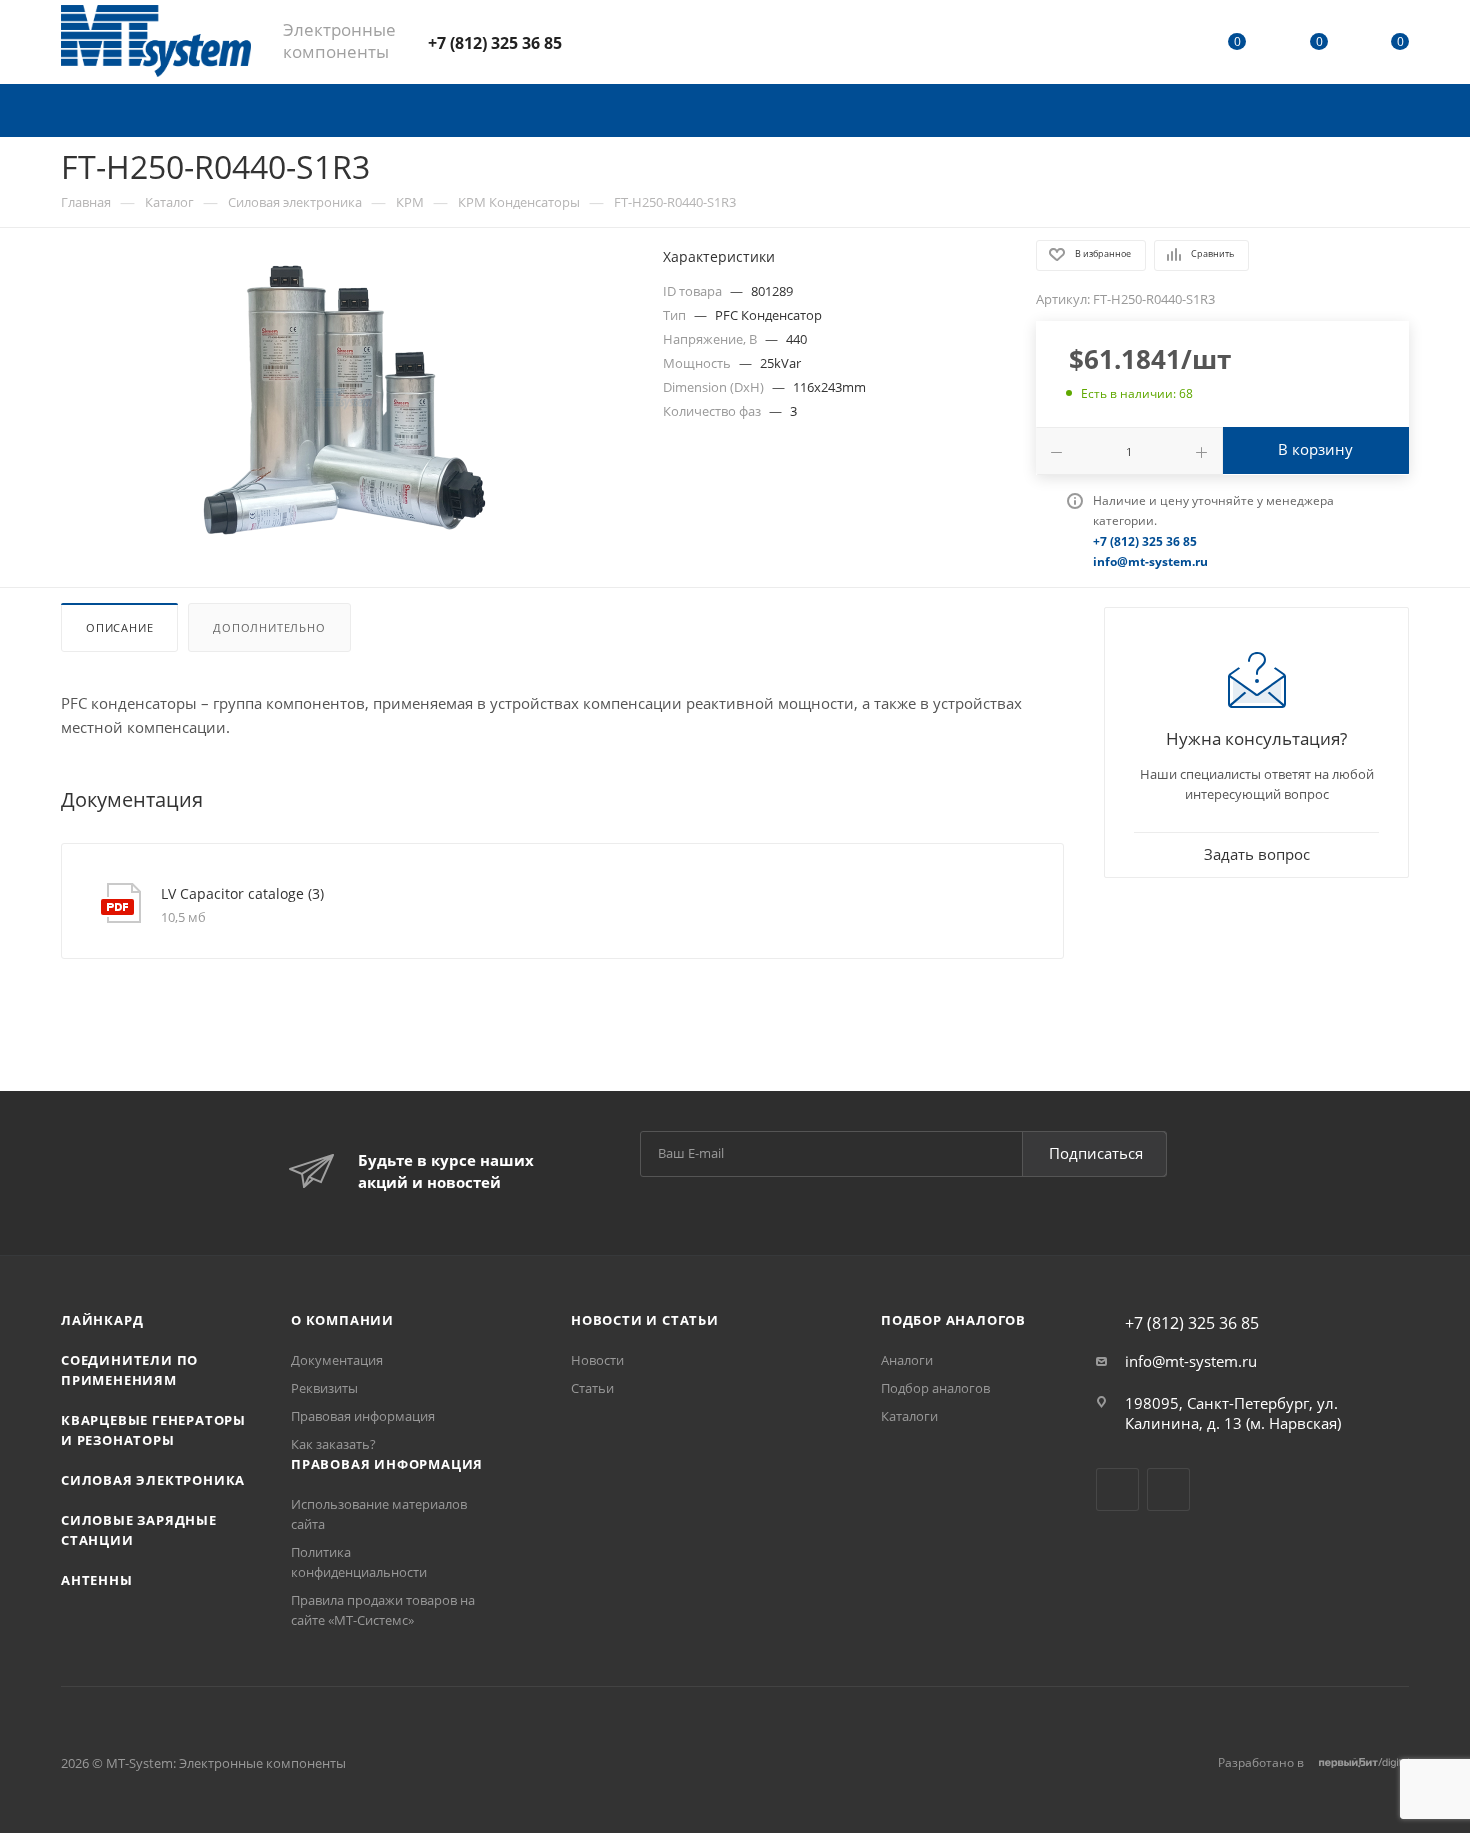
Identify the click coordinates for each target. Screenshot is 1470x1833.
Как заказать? (333, 1444)
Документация (337, 1360)
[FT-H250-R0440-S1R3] (344, 399)
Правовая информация (363, 1416)
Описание (119, 627)
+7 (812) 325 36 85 (495, 43)
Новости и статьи (645, 1320)
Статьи (592, 1388)
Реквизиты (324, 1388)
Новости (597, 1360)
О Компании (342, 1320)
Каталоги (909, 1416)
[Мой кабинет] (1156, 45)
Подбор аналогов (953, 1320)
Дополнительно (269, 627)
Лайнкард (102, 1320)
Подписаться (1096, 1153)
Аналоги (907, 1360)
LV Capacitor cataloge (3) (242, 893)
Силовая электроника (153, 1480)
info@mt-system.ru (1191, 1361)
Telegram (597, 41)
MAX (650, 41)
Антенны (97, 1580)
